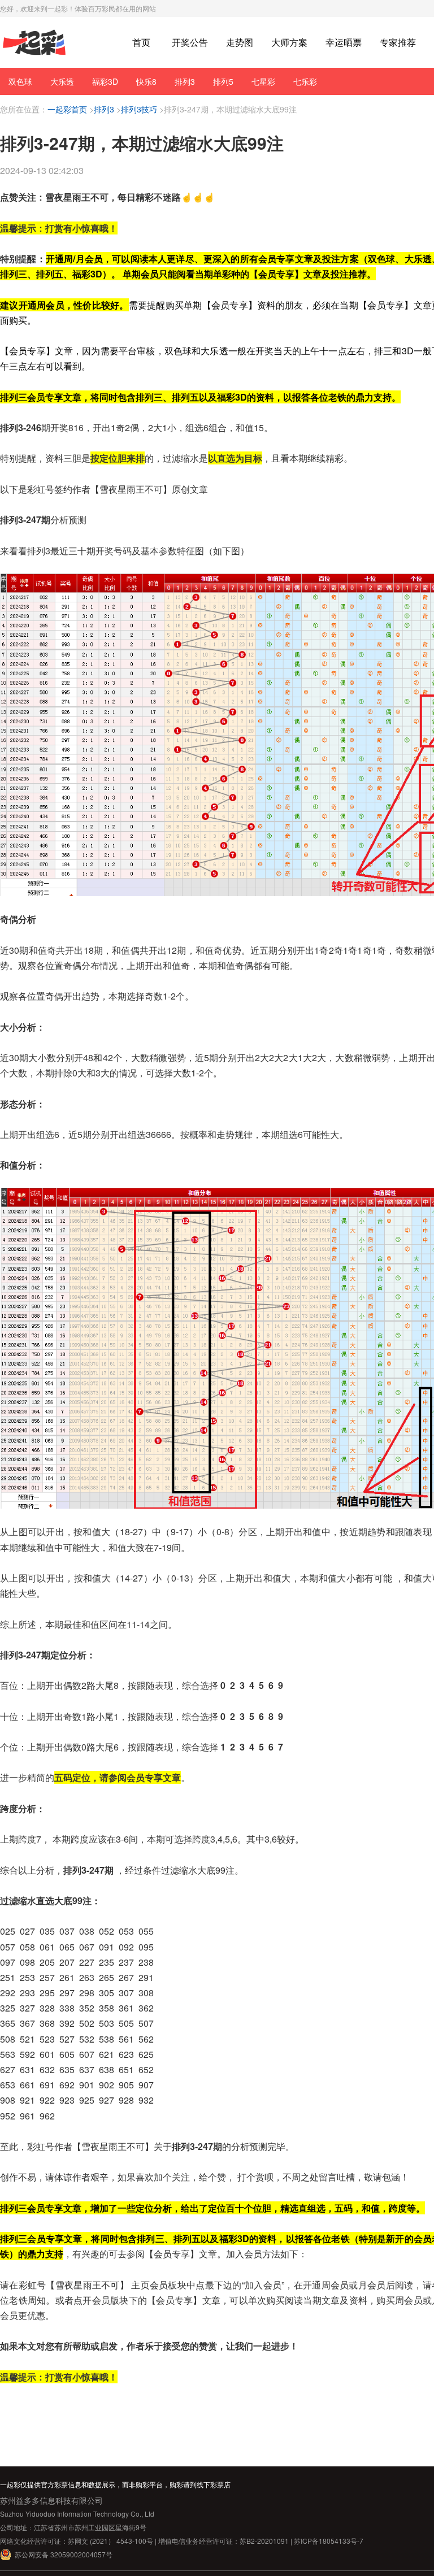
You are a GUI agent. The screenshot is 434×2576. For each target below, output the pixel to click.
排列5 (223, 81)
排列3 (185, 81)
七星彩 (263, 81)
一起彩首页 (67, 109)
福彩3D (105, 81)
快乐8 (146, 81)
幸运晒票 (344, 42)
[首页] (34, 43)
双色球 (20, 81)
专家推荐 (398, 42)
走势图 (240, 42)
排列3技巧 (139, 109)
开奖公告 (190, 42)
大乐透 (62, 81)
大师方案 (289, 42)
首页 (141, 42)
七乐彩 (305, 81)
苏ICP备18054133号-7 (329, 2541)
